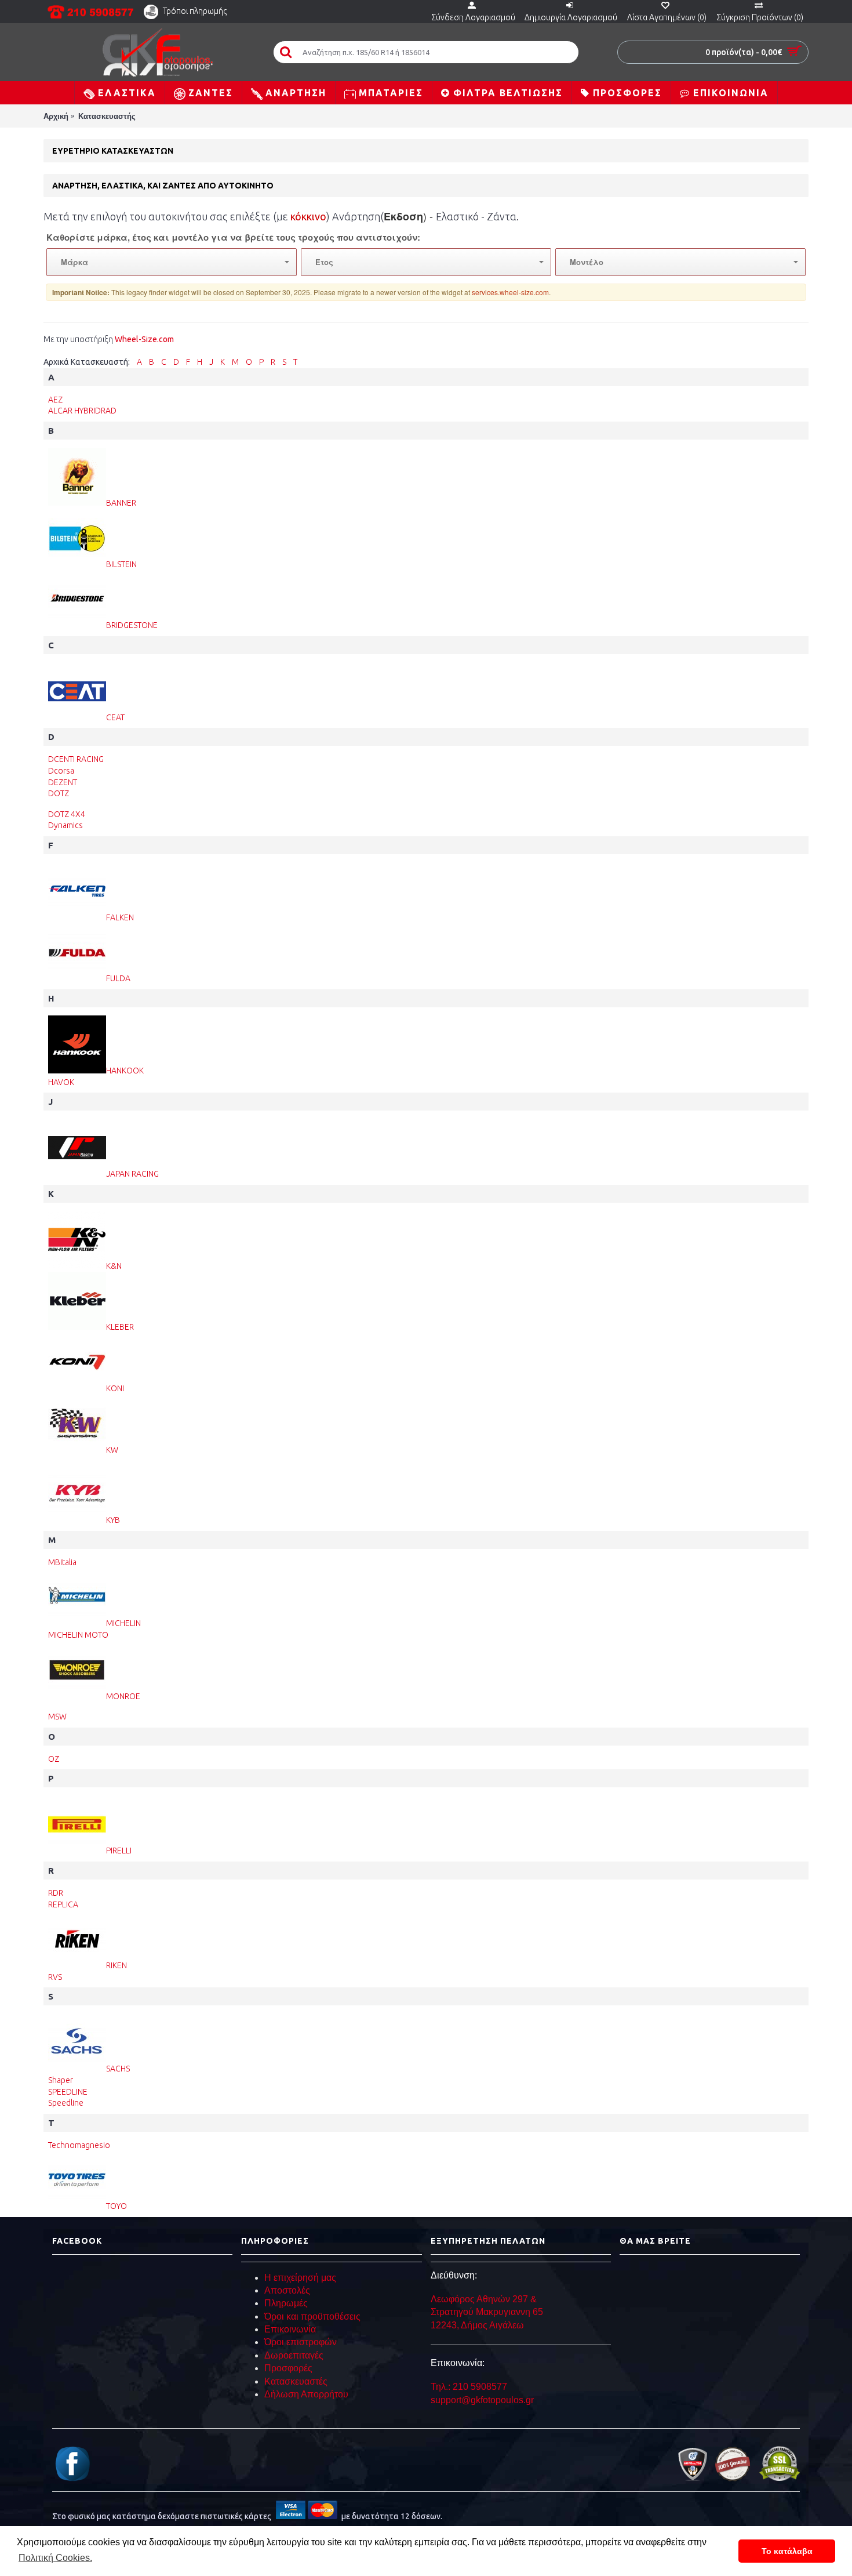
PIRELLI (119, 1851)
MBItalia (62, 1562)
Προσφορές (288, 2368)
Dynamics (65, 825)
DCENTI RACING (76, 759)
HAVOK (61, 1082)
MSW (57, 1717)
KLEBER (120, 1327)
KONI (115, 1388)
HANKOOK (125, 1071)
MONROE (123, 1696)
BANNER (121, 503)
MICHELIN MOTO (78, 1635)
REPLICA (63, 1904)
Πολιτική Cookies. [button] (55, 2558)
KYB (113, 1520)
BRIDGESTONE (132, 625)
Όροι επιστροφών (301, 2342)
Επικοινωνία (290, 2329)
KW (112, 1450)
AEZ (55, 400)
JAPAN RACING (132, 1174)
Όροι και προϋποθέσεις (312, 2316)
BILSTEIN (121, 564)
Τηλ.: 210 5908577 (469, 2387)
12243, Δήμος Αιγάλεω (477, 2325)
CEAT (115, 717)
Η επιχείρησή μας (300, 2278)
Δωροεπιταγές (294, 2355)
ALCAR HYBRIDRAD (82, 411)
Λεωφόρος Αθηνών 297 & (484, 2299)
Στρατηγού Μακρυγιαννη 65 (488, 2312)
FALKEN (120, 917)
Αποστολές (287, 2290)
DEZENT (63, 782)
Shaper (61, 2080)
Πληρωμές (286, 2303)
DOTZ (59, 793)
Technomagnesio (79, 2145)
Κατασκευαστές (296, 2381)
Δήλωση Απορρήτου (306, 2394)
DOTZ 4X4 (67, 814)
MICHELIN (123, 1623)
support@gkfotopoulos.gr (482, 2400)
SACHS (118, 2069)
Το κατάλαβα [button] (787, 2551)
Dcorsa (61, 771)
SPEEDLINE (68, 2092)
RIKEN (116, 1965)
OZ (54, 1759)
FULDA (118, 978)
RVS (55, 1977)
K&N (114, 1266)
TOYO (116, 2206)
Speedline (66, 2103)
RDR (56, 1893)
